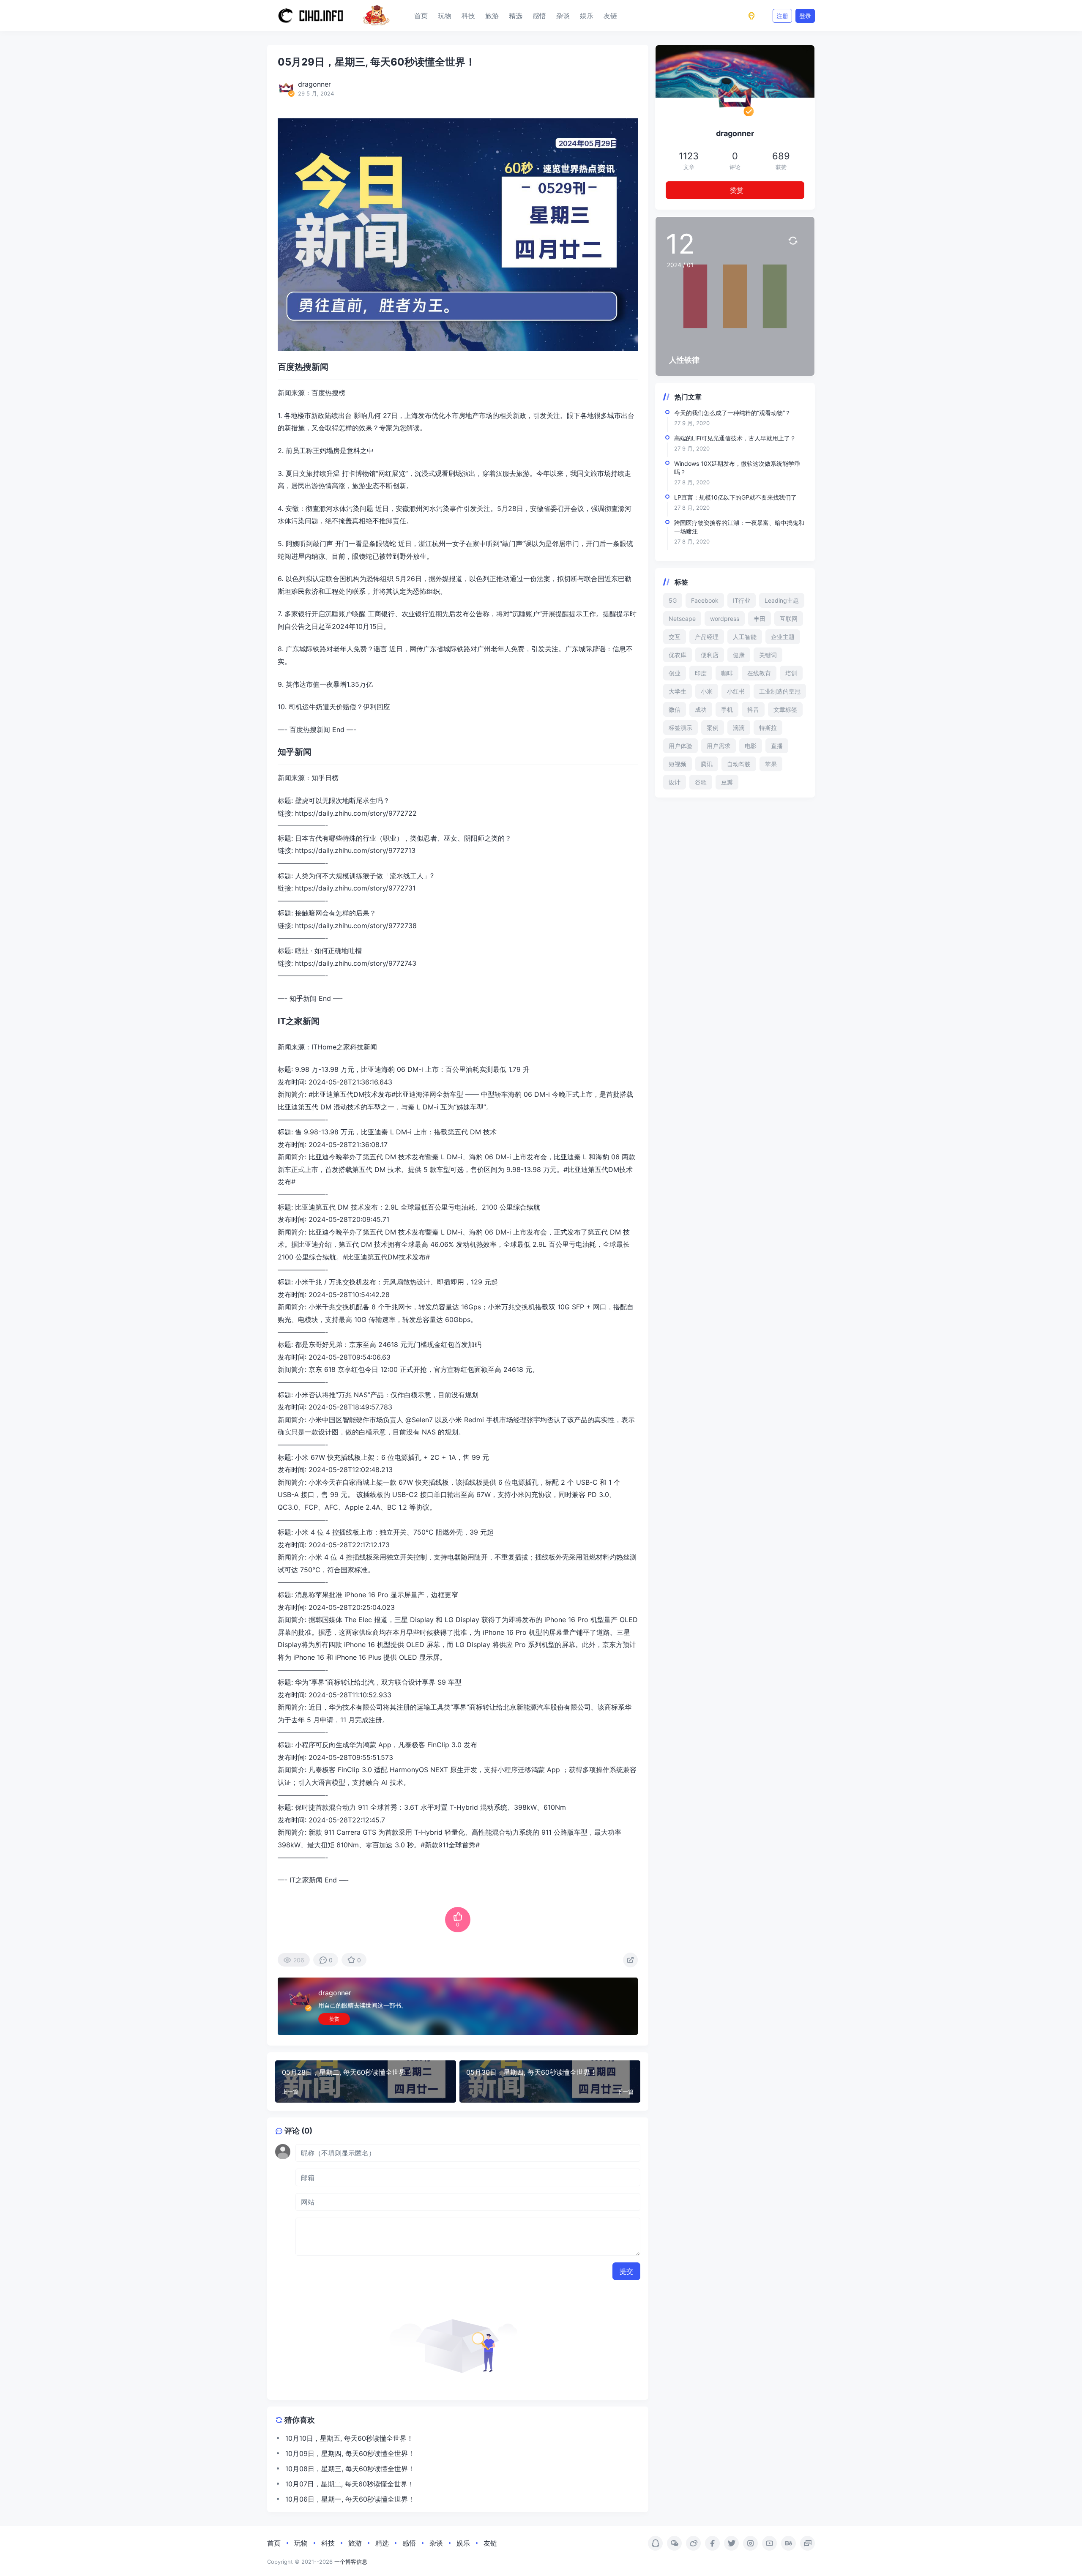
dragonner (335, 1993)
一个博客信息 (351, 2562)
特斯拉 (768, 728)
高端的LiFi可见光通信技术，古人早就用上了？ (735, 438)
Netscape (682, 619)
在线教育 (759, 673)
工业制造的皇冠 (780, 691)
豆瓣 (727, 782)
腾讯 (707, 764)
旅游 (492, 16)
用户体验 (680, 746)
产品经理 (707, 637)
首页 (421, 16)
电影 (751, 746)
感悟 (539, 16)
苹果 (771, 764)
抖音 (753, 709)
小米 (707, 691)
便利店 (710, 655)
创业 (675, 673)
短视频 (678, 764)
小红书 (736, 691)
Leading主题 (782, 600)
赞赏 (334, 2019)
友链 (610, 16)
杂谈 (563, 16)
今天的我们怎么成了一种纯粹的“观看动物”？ (732, 413)
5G (673, 600)
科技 (468, 16)
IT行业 (742, 600)
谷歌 (701, 782)
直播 (777, 746)
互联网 (789, 619)
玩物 (445, 16)
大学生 (678, 691)
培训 (791, 673)
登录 (805, 16)
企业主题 (783, 637)
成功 (701, 709)
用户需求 (719, 746)
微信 (675, 709)
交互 (675, 637)
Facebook (705, 600)
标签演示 (680, 728)
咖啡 (727, 673)
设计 (675, 782)
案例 (713, 728)
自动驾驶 (739, 764)
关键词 (768, 655)
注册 (782, 16)
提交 (626, 2271)
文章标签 (785, 709)
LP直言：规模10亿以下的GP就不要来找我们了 (735, 497)
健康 (739, 655)
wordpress (725, 619)
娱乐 (587, 16)
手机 (727, 709)
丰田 (760, 619)
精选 (516, 16)
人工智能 (745, 637)
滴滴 (739, 728)
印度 (701, 673)
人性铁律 (684, 360)
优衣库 (678, 655)
